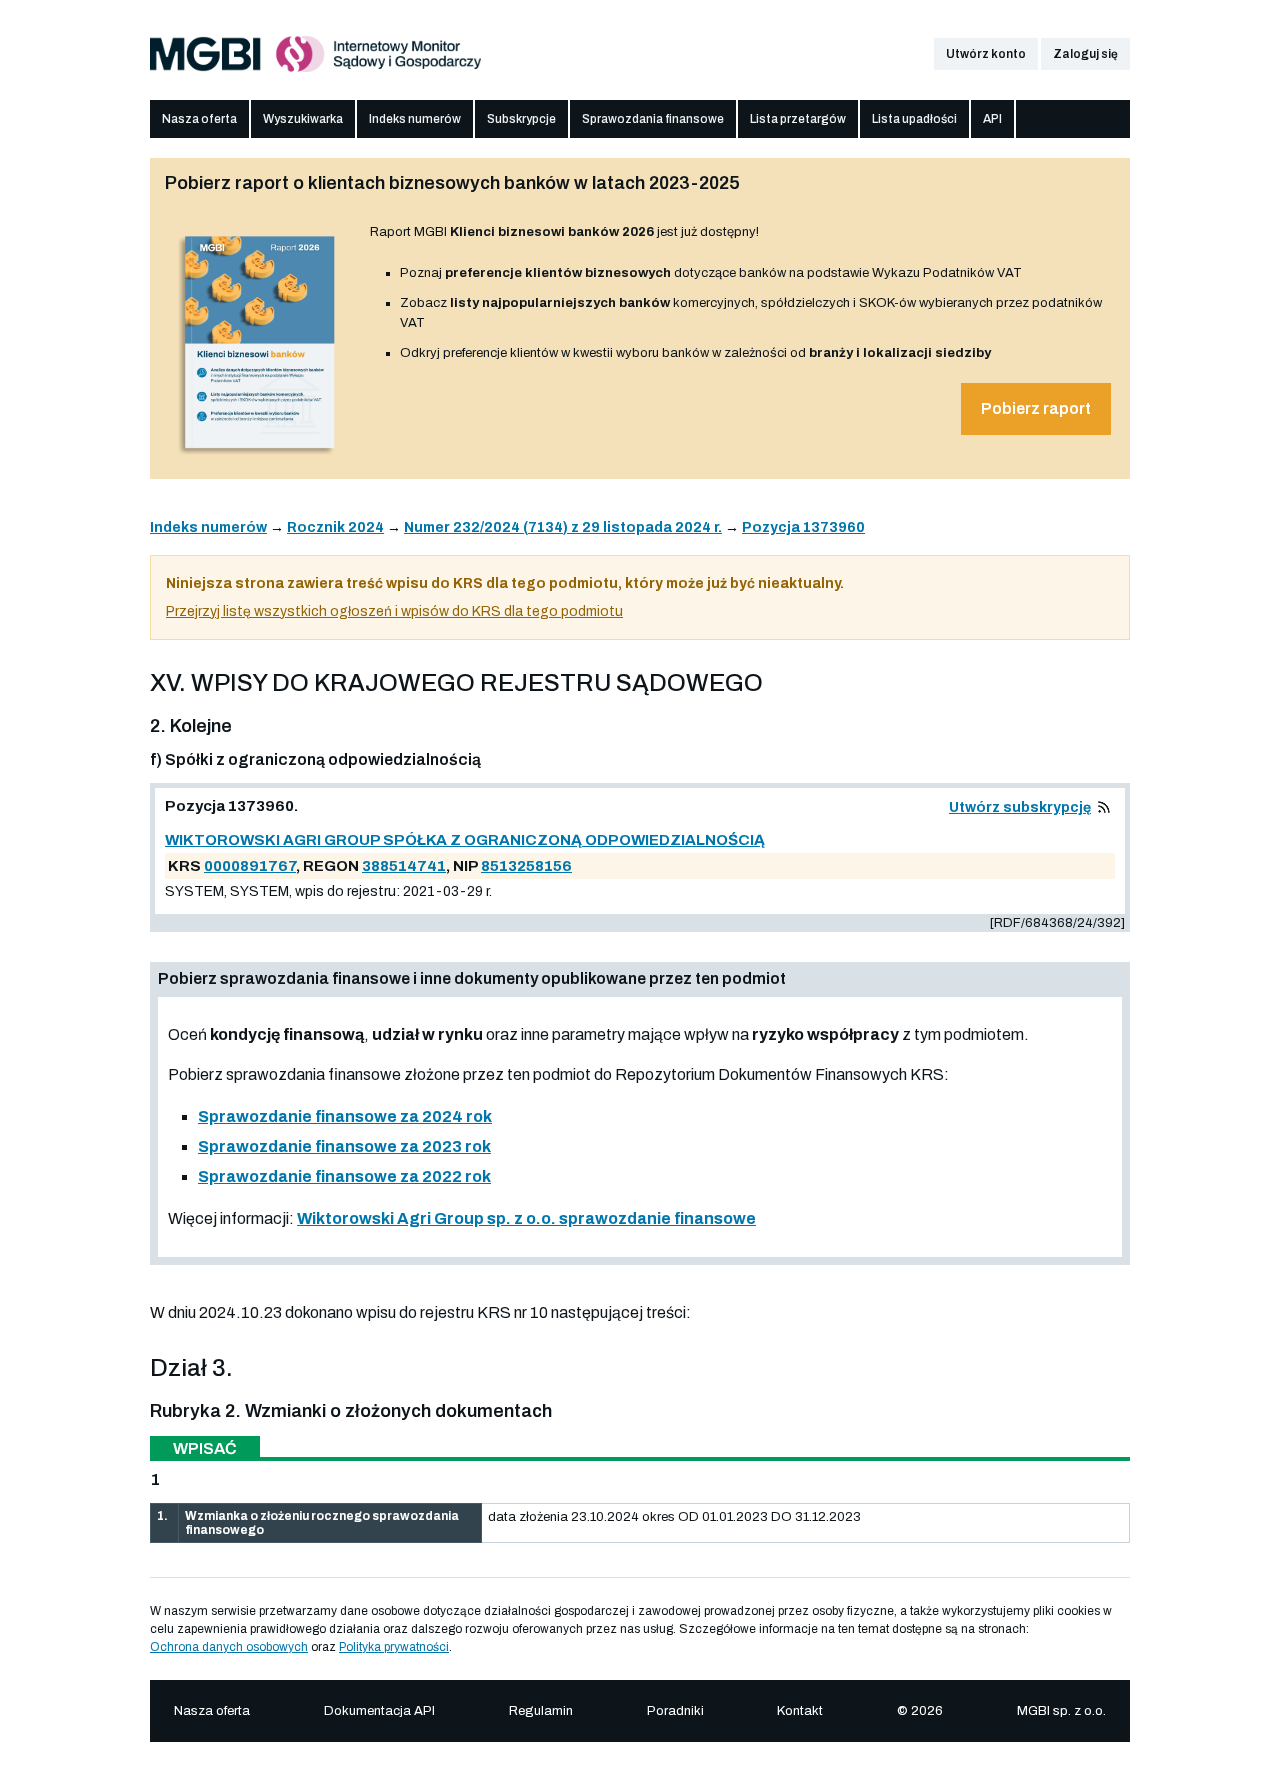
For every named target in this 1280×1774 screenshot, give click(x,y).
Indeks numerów (415, 119)
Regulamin (541, 1711)
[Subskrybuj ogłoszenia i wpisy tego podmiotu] (1104, 807)
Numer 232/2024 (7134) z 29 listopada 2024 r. (563, 527)
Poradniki (675, 1711)
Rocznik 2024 (335, 527)
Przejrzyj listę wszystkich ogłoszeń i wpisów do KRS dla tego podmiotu (394, 611)
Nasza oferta (199, 119)
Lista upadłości (914, 119)
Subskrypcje (521, 119)
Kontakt (800, 1711)
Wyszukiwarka (303, 119)
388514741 (404, 866)
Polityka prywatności (394, 1647)
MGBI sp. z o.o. (1061, 1711)
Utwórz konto (986, 54)
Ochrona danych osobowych (229, 1647)
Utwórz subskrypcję (1020, 807)
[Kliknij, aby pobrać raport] (260, 457)
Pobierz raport (1036, 408)
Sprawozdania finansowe (653, 119)
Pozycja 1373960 (803, 527)
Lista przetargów (798, 119)
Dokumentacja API (379, 1711)
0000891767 (250, 866)
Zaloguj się (1085, 54)
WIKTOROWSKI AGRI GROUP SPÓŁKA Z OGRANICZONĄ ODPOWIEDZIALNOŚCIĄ (465, 840)
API (992, 119)
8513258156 (526, 866)
